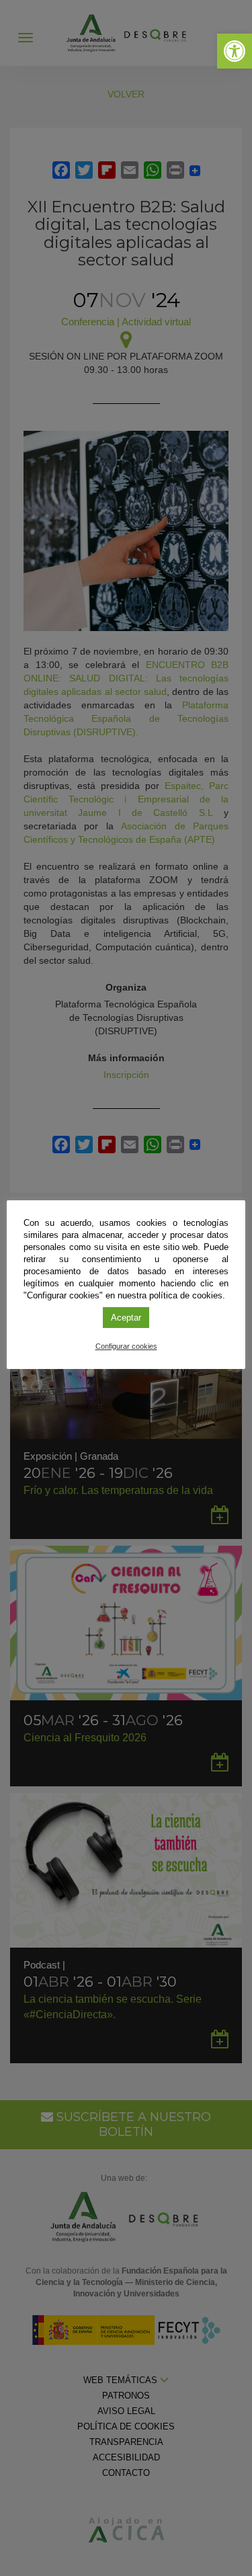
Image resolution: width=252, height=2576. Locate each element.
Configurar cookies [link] (126, 1346)
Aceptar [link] (126, 1318)
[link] (235, 51)
